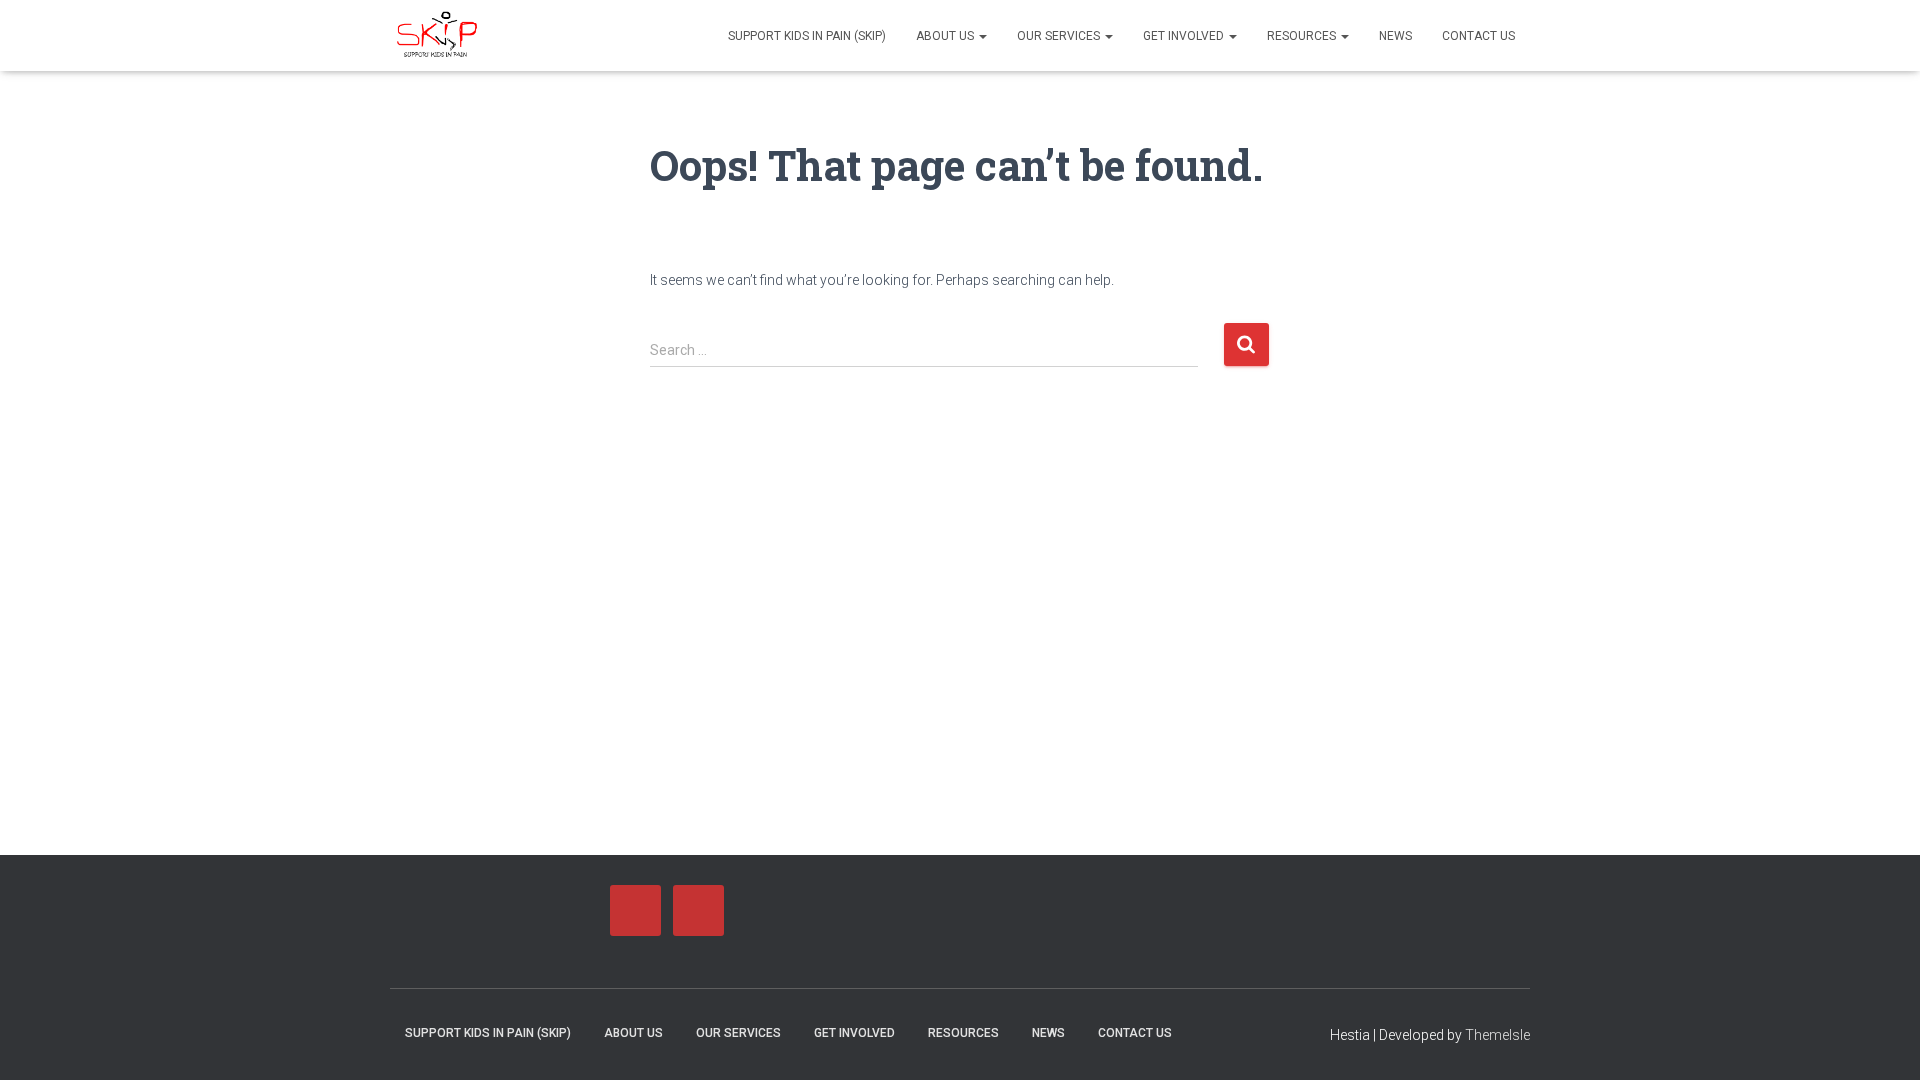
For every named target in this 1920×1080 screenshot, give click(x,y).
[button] (982, 36)
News (1395, 36)
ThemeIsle (1497, 1035)
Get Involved (1185, 36)
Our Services (1060, 36)
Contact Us (1478, 36)
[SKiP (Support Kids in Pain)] (438, 36)
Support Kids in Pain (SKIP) (807, 36)
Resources (1303, 36)
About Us (946, 36)
